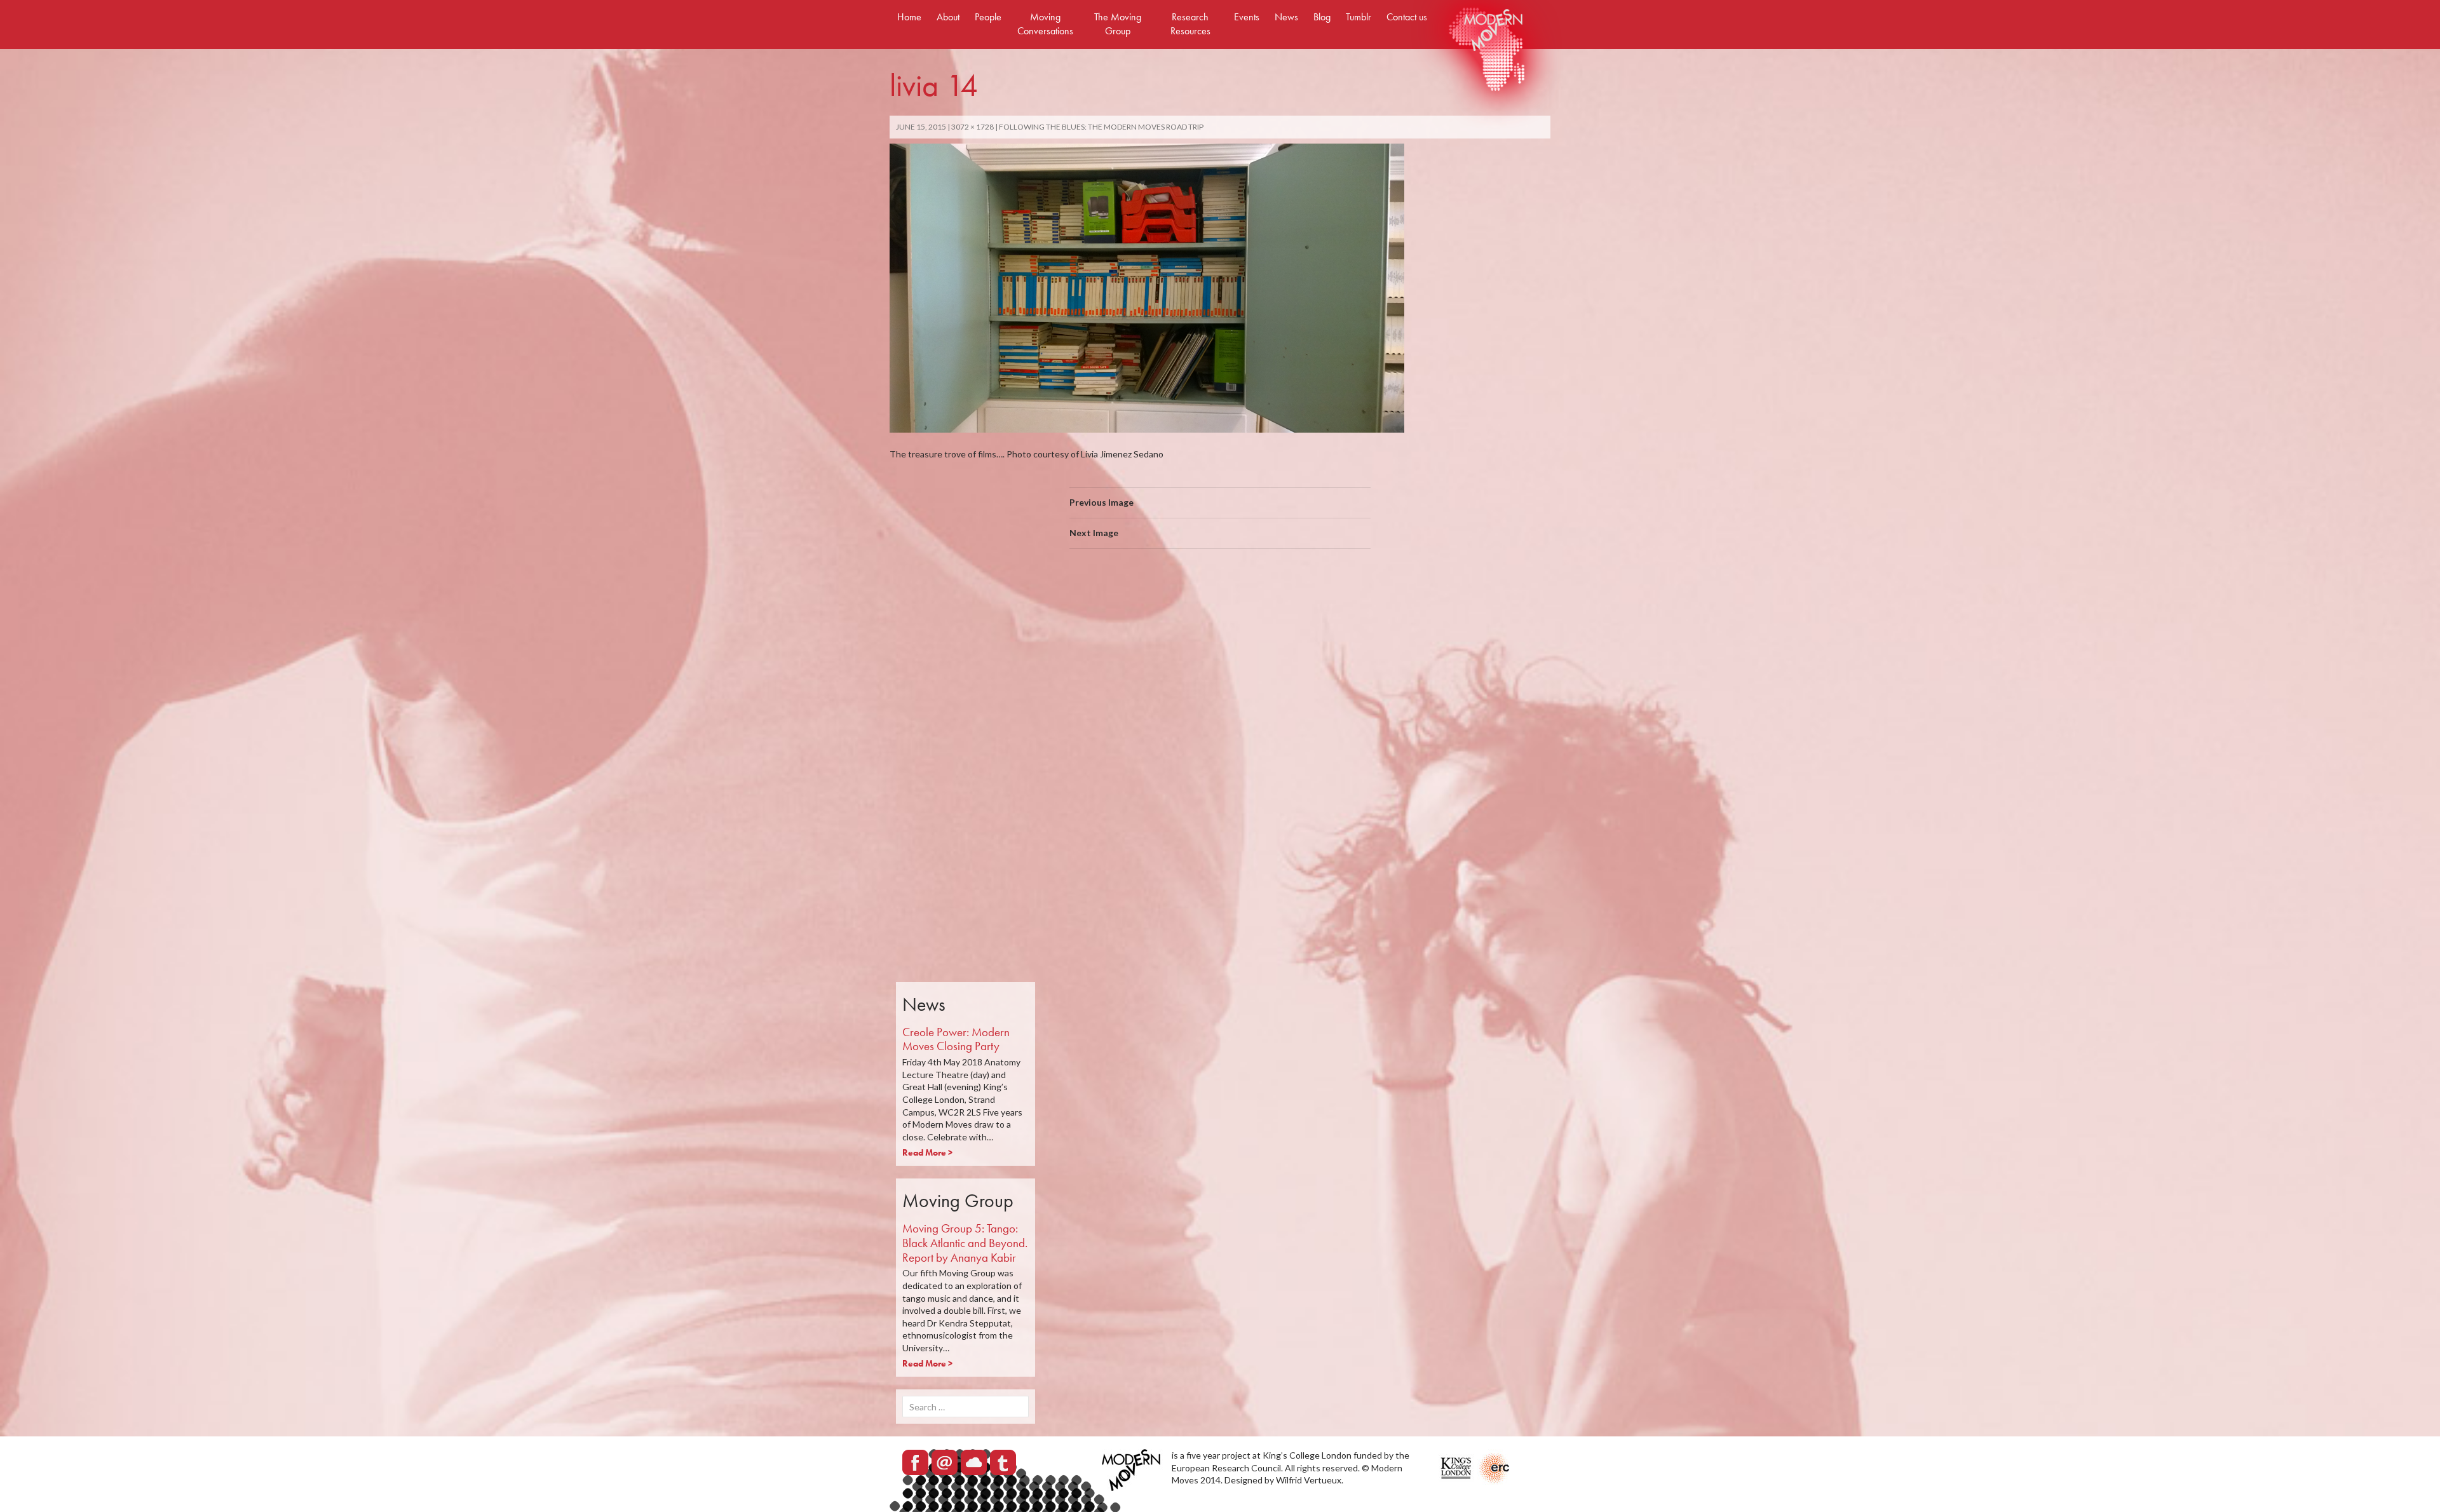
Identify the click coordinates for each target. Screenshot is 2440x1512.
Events (1247, 17)
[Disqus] (1220, 738)
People (988, 17)
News (1286, 17)
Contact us (1407, 17)
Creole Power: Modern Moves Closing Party (956, 1039)
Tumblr (1359, 17)
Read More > (927, 1152)
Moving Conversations (1045, 24)
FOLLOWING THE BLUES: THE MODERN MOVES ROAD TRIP (1101, 127)
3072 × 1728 (973, 127)
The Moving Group (1118, 24)
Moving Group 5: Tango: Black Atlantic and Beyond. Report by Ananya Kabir (965, 1243)
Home (909, 17)
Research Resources (1190, 24)
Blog (1322, 17)
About (948, 17)
